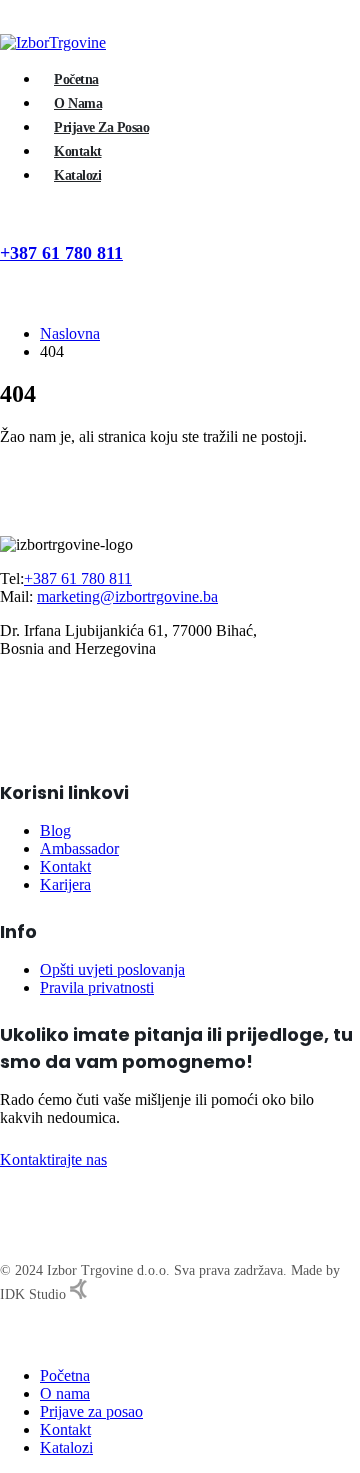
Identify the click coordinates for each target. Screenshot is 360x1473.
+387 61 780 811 (61, 253)
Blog (55, 830)
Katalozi (77, 175)
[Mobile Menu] (12, 278)
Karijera (65, 884)
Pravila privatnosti (97, 987)
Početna (76, 79)
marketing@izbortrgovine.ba (127, 596)
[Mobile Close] (6, 1341)
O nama (78, 103)
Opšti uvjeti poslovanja (112, 969)
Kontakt (78, 151)
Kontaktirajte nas (53, 1159)
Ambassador (79, 848)
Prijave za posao (101, 127)
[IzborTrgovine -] (53, 42)
